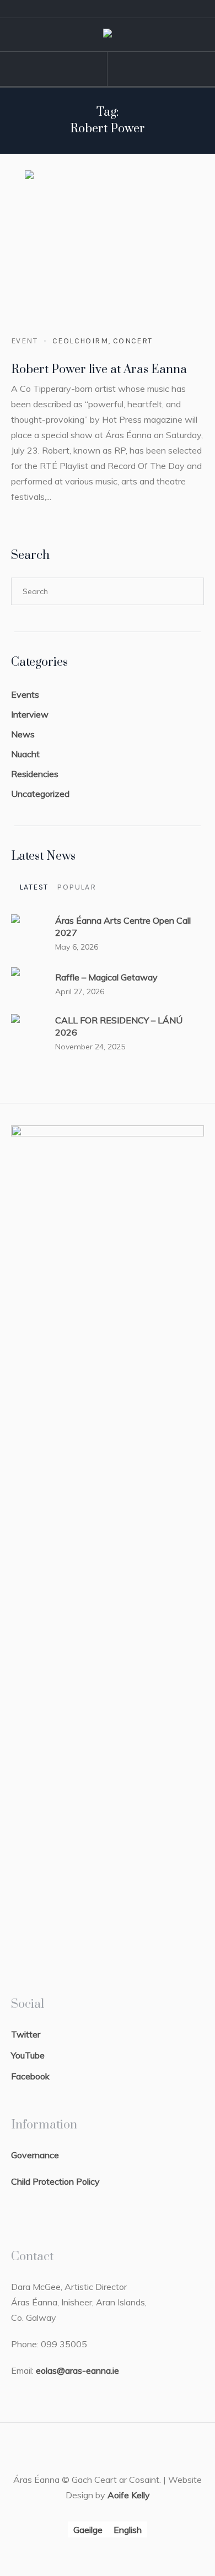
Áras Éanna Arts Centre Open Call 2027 (123, 926)
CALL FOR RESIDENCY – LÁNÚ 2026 (119, 1026)
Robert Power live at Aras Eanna (99, 370)
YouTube (28, 2055)
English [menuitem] (128, 2530)
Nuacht (25, 754)
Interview (30, 714)
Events (25, 694)
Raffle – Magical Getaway (106, 977)
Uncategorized (40, 794)
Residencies (35, 774)
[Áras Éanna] (108, 35)
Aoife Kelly (129, 2495)
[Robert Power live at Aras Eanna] (108, 253)
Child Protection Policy (55, 2181)
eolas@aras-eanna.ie (77, 2370)
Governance (35, 2155)
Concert (133, 341)
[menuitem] (88, 2529)
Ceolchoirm (80, 341)
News (23, 734)
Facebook (30, 2076)
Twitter (26, 2034)
